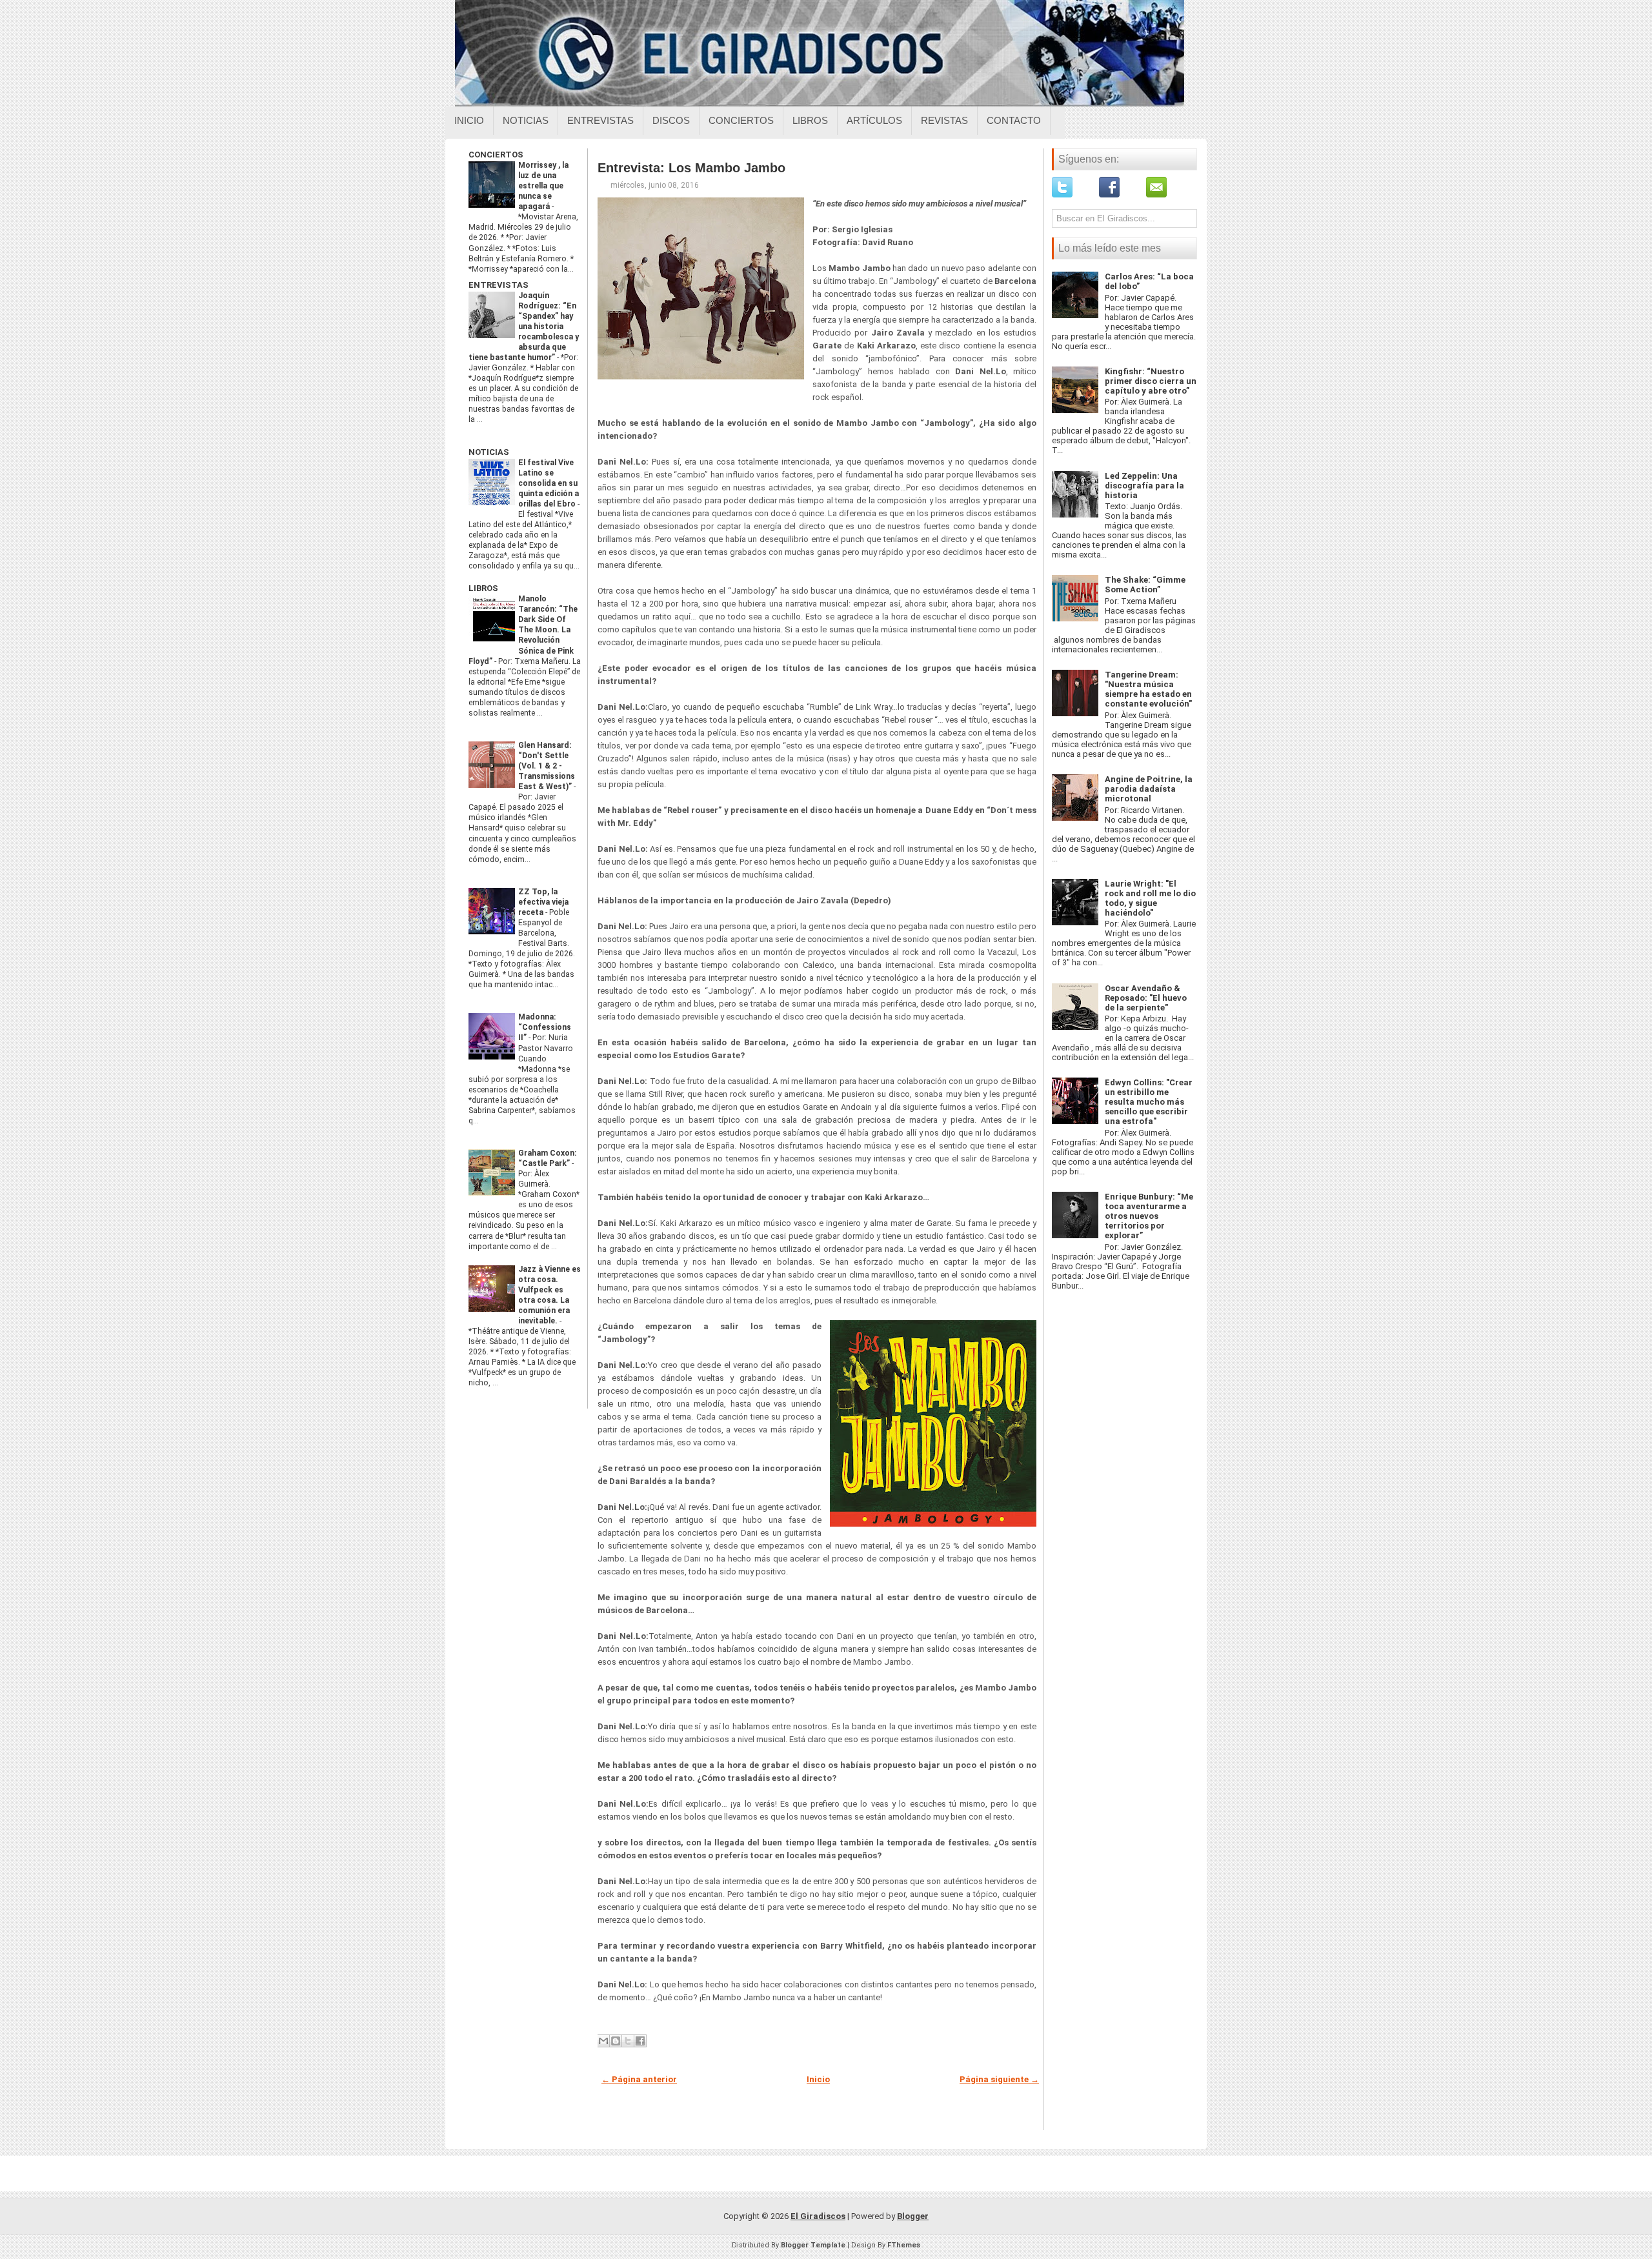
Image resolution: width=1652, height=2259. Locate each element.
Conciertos (741, 120)
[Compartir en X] (628, 2041)
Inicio (469, 120)
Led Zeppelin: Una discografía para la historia (1144, 486)
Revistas (944, 120)
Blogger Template (813, 2245)
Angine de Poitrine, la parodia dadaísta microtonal (1149, 789)
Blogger (913, 2216)
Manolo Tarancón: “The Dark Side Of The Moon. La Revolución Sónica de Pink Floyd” (523, 630)
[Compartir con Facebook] (640, 2041)
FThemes (904, 2245)
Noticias (526, 120)
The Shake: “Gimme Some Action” (1145, 585)
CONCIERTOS (496, 155)
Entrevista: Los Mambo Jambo (691, 168)
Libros (810, 120)
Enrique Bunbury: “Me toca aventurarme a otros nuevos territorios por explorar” (1149, 1216)
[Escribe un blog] (616, 2041)
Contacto (1014, 120)
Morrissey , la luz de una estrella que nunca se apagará (543, 186)
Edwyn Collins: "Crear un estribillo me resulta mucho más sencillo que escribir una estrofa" (1149, 1102)
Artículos (874, 120)
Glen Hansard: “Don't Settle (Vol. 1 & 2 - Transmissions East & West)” (547, 766)
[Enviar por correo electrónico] (603, 2041)
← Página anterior (639, 2079)
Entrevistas (600, 120)
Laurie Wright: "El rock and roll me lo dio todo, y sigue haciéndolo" (1150, 898)
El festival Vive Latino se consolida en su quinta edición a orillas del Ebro (549, 483)
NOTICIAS (489, 452)
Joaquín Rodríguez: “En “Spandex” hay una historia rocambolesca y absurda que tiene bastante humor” (524, 326)
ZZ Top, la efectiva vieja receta (543, 902)
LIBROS (483, 588)
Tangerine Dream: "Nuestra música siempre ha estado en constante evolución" (1148, 689)
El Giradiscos (818, 2216)
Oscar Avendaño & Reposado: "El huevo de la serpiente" (1146, 998)
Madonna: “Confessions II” (545, 1027)
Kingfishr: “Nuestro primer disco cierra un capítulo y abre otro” (1151, 381)
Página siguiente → (999, 2079)
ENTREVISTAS (499, 285)
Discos (671, 120)
